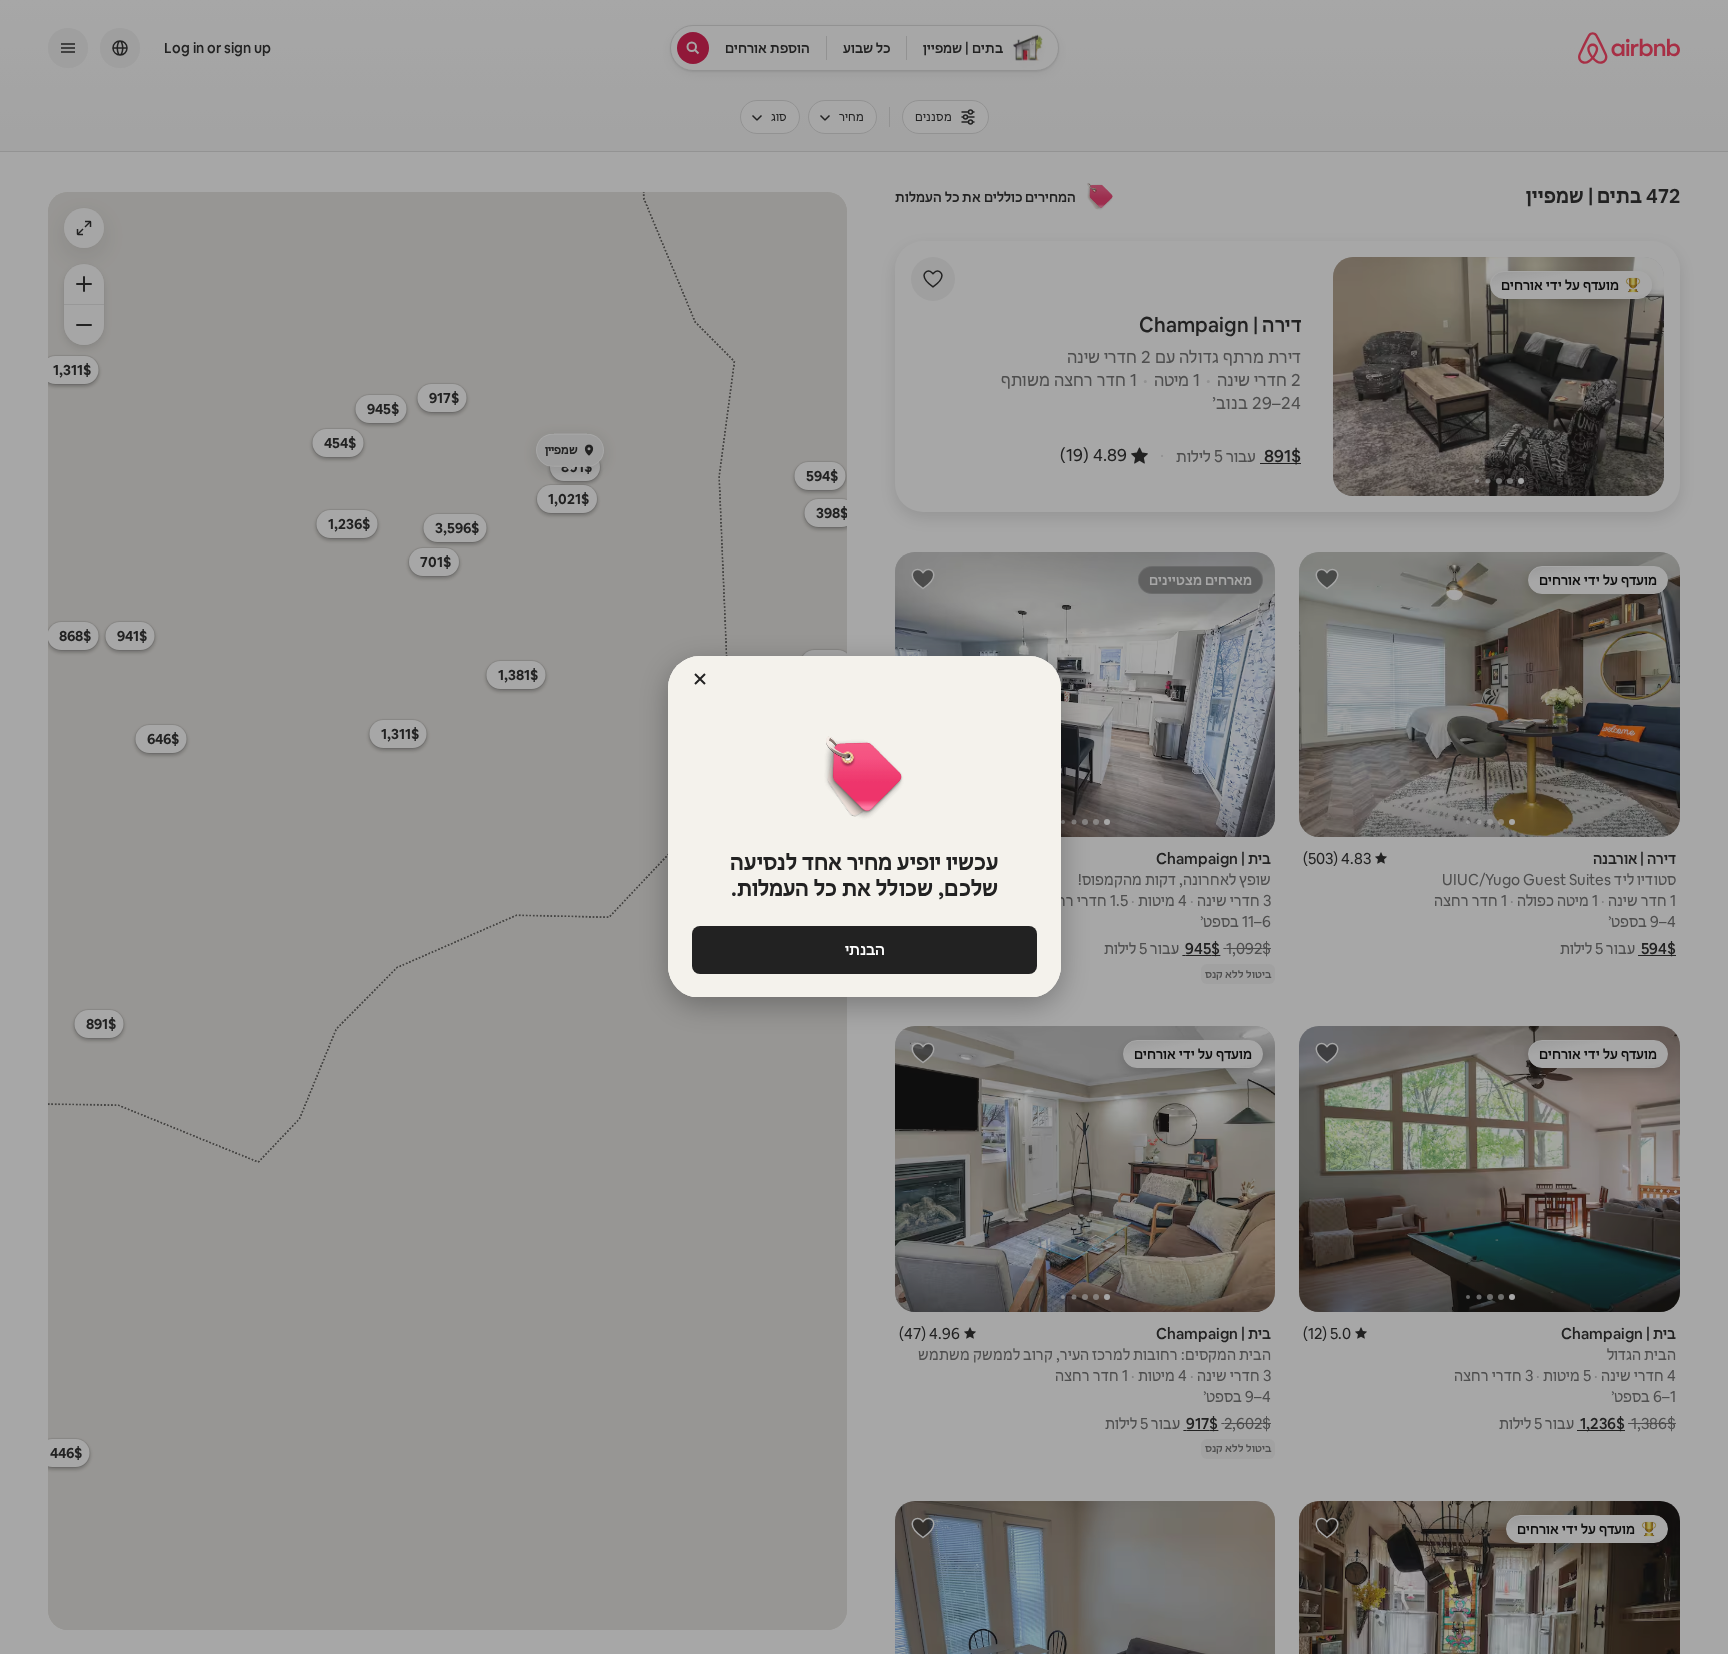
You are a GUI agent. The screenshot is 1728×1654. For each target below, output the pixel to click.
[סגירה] (700, 679)
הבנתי (864, 949)
